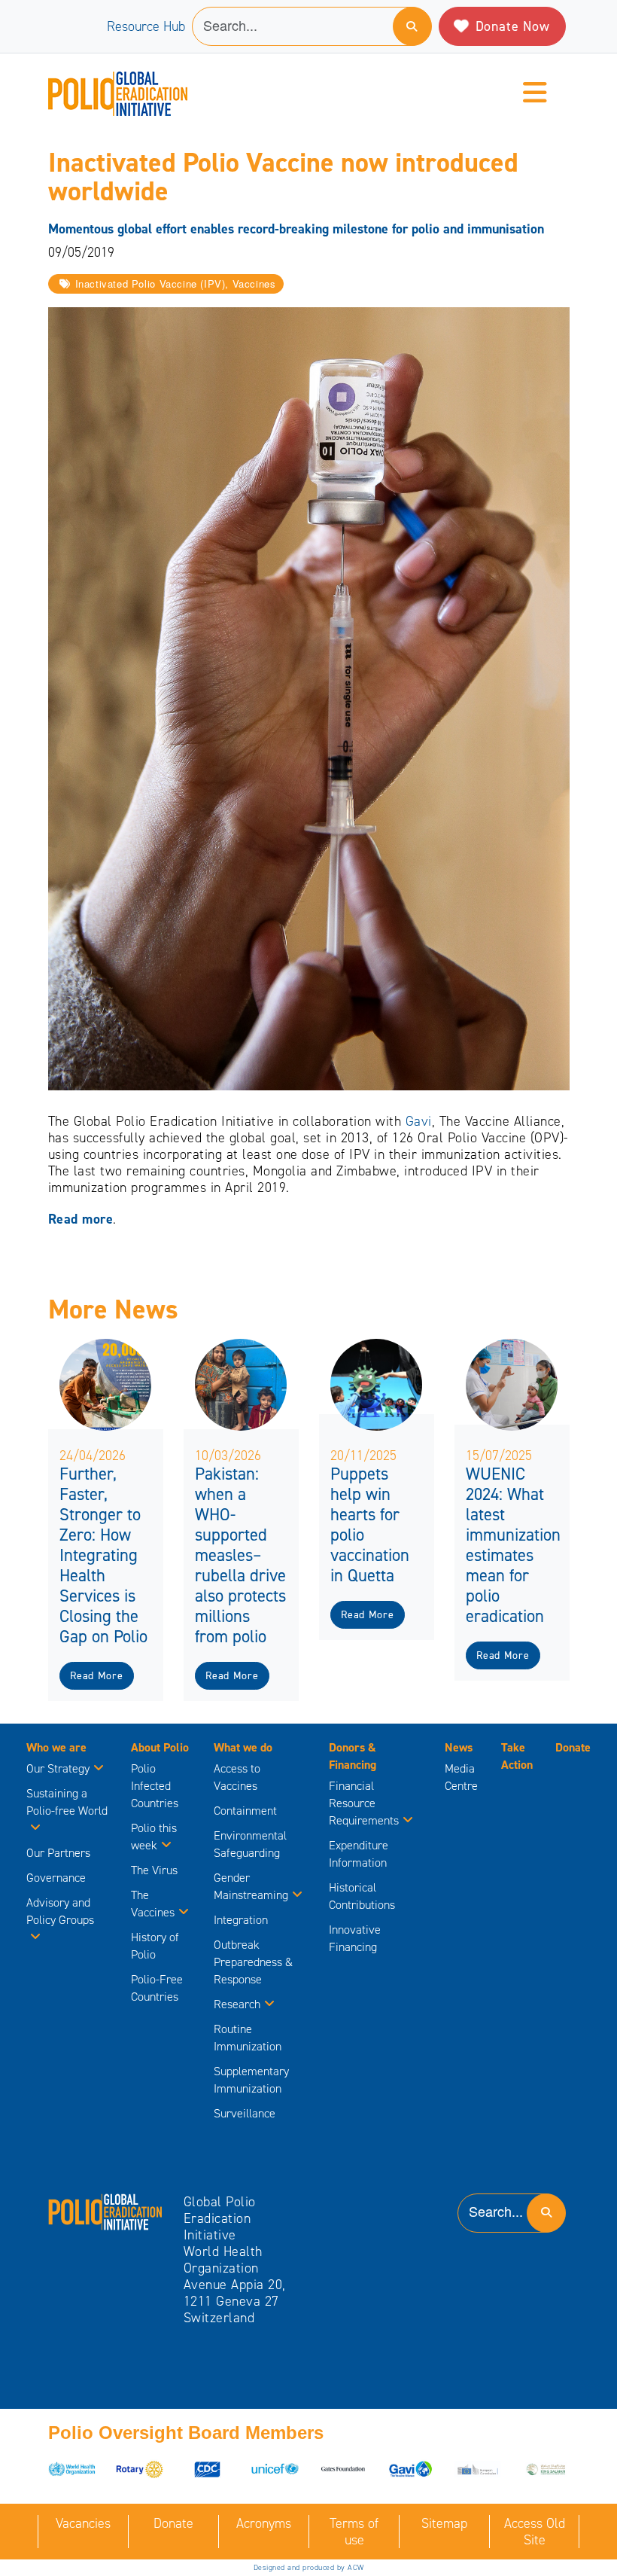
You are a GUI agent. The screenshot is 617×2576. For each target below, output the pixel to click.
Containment (245, 1811)
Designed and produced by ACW (309, 2567)
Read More (96, 1676)
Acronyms (264, 2523)
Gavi (419, 1121)
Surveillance (245, 2113)
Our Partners (58, 1853)
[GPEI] (106, 2211)
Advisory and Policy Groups (60, 1911)
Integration (241, 1920)
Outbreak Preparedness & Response (253, 1962)
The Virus (154, 1870)
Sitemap (444, 2523)
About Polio (160, 1747)
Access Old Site (535, 2532)
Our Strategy (58, 1768)
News (459, 1747)
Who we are (56, 1747)
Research (237, 2004)
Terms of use (354, 2532)
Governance (56, 1878)
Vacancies (83, 2523)
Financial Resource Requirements (364, 1803)
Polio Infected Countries (155, 1786)
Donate (573, 1747)
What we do (243, 1747)
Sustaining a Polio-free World (67, 1802)
